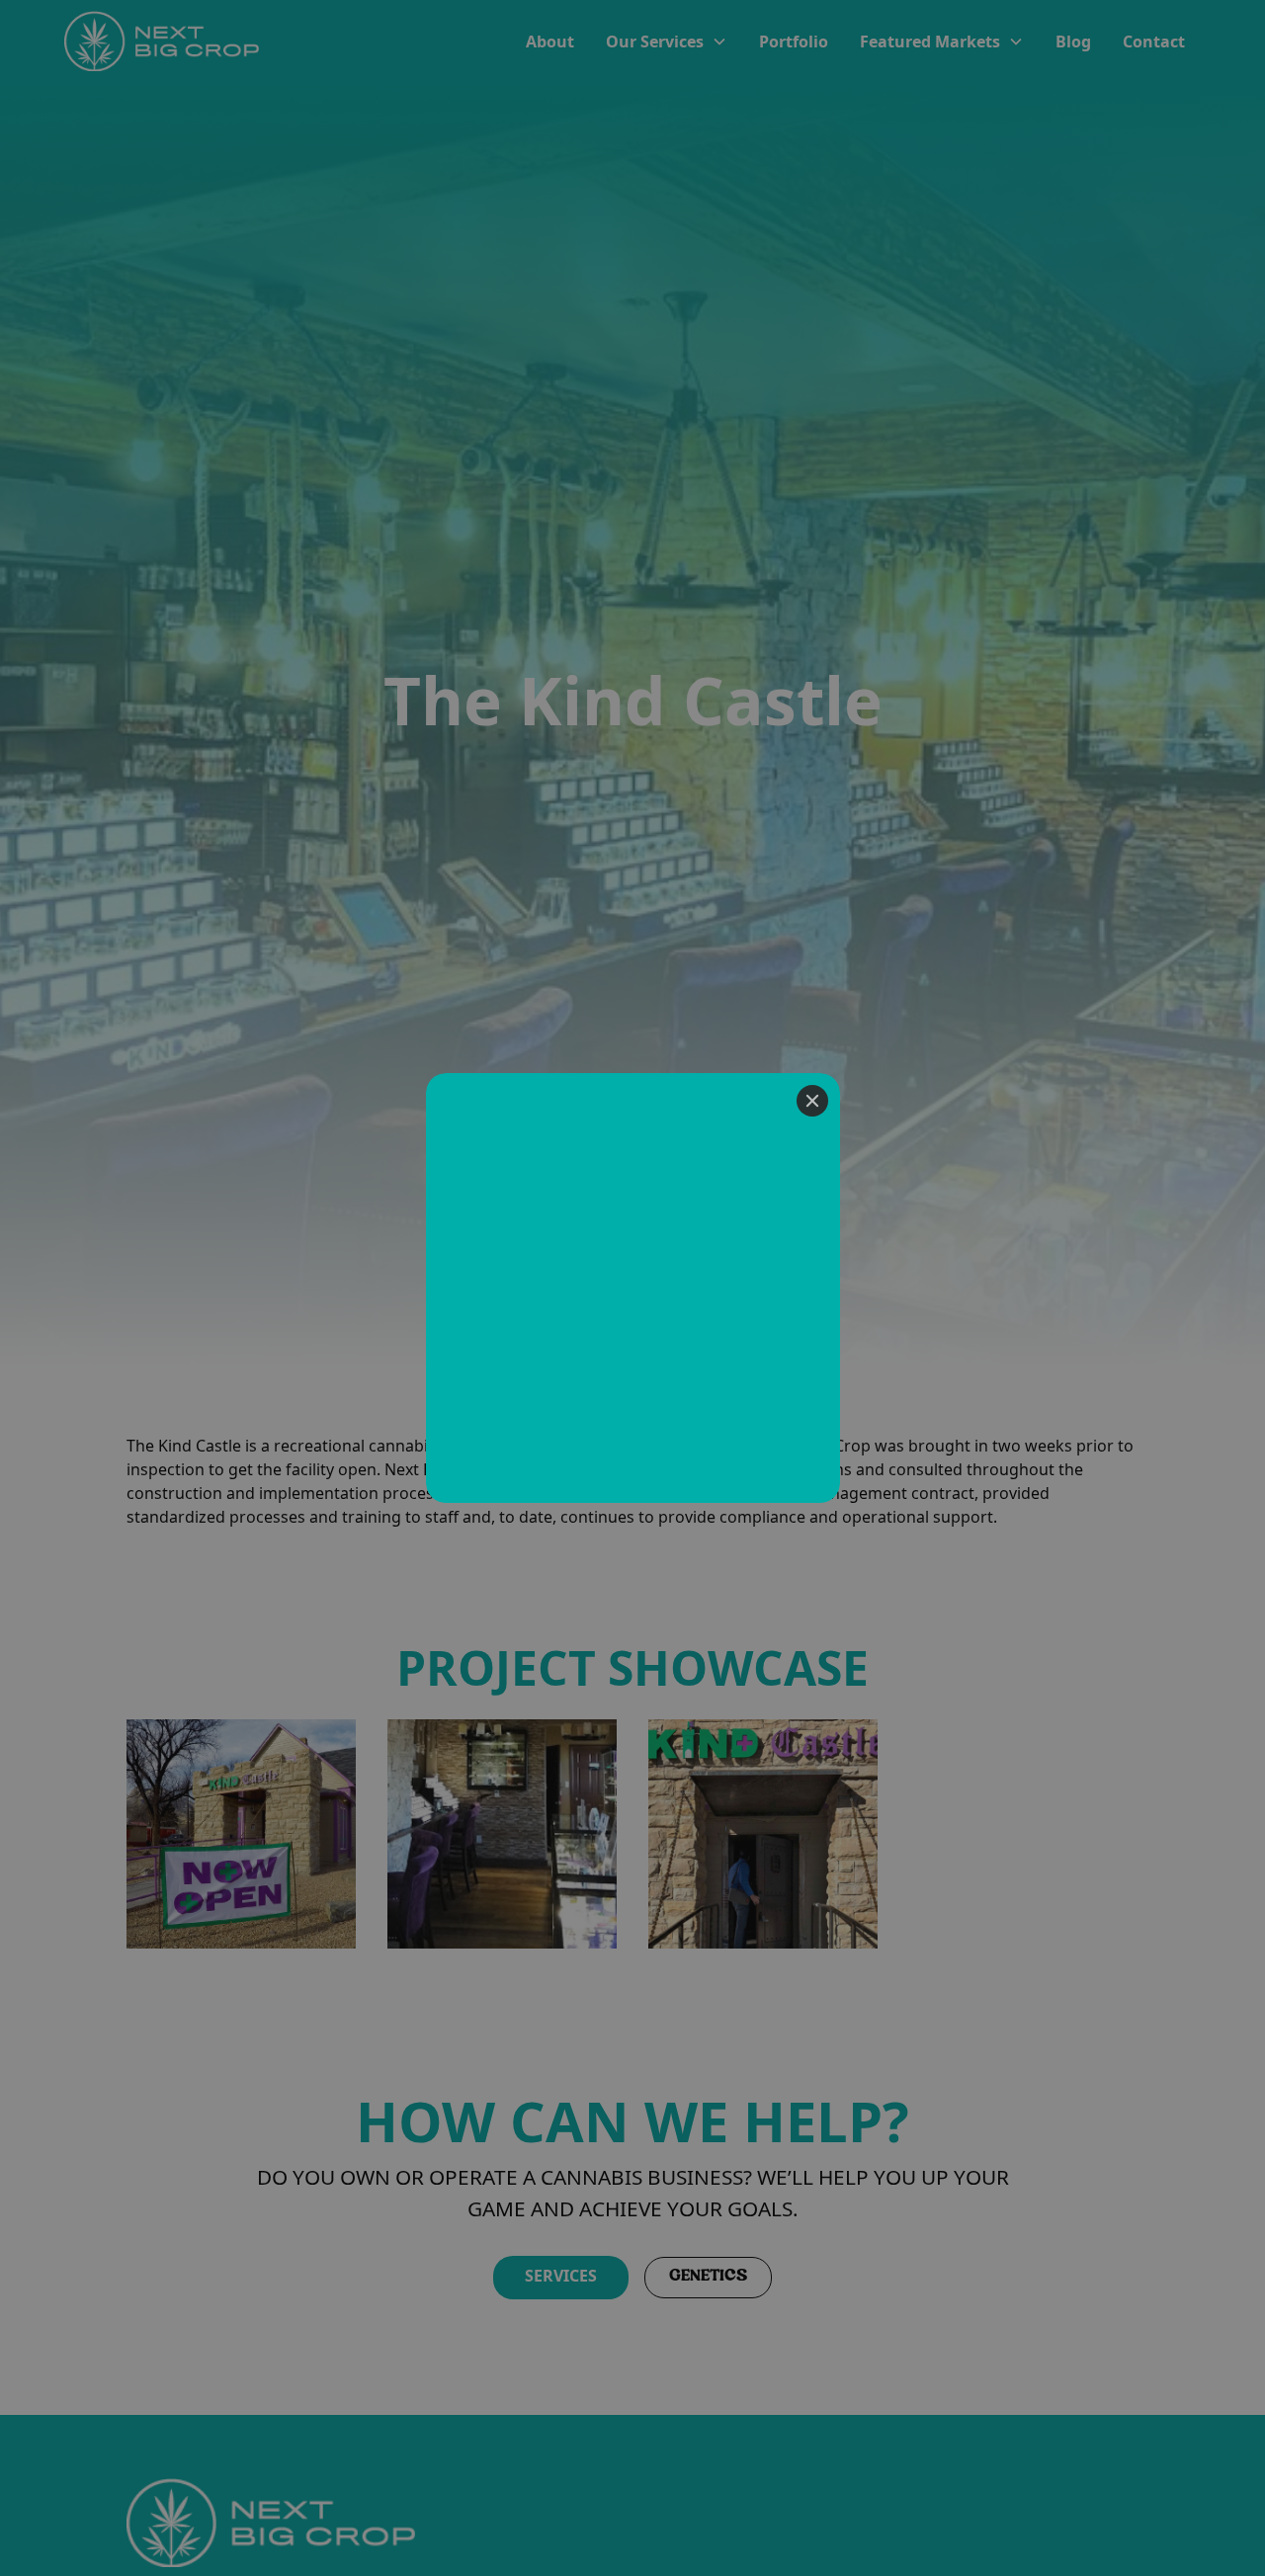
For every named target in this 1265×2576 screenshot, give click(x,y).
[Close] (812, 1101)
